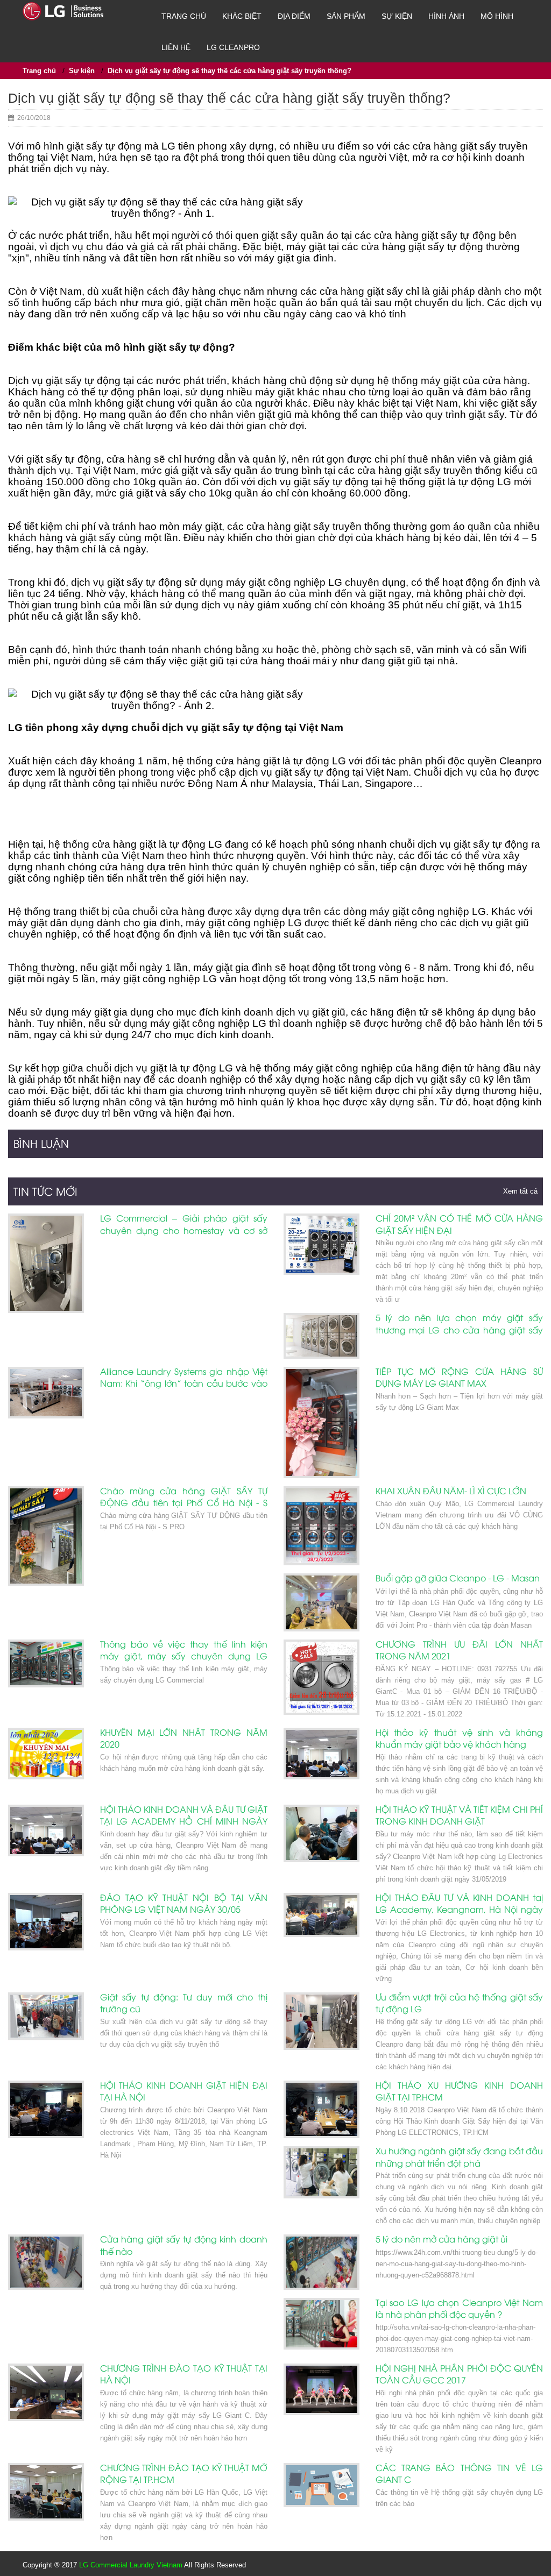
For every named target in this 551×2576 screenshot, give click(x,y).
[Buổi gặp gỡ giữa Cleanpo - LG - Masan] (322, 1602)
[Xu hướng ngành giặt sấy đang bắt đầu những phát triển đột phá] (322, 2172)
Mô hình (497, 16)
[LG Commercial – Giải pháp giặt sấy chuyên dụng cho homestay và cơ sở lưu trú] (46, 1263)
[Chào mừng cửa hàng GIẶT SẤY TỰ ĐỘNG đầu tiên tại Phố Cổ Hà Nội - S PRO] (46, 1536)
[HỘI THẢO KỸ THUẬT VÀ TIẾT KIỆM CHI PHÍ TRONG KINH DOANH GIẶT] (322, 1833)
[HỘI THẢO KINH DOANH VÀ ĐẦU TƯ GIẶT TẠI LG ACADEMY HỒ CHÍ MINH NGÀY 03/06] (46, 1830)
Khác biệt (242, 16)
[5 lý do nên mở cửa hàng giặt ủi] (322, 2262)
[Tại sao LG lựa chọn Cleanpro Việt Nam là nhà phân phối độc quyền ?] (322, 2324)
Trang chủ (184, 16)
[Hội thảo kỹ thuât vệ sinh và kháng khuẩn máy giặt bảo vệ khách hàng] (322, 1754)
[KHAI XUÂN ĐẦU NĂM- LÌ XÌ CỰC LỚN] (322, 1526)
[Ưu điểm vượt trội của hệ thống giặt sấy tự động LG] (322, 2021)
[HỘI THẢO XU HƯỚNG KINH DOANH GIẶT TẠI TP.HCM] (322, 2109)
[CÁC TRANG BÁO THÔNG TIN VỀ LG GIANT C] (322, 2485)
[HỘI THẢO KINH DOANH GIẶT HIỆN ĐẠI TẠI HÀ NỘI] (46, 2109)
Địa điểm (294, 16)
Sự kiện (397, 16)
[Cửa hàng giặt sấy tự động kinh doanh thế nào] (46, 2262)
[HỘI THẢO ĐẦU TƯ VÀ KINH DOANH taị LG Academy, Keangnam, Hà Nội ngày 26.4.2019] (322, 1915)
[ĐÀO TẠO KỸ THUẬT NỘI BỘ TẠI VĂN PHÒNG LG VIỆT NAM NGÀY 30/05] (46, 1922)
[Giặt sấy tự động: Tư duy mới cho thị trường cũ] (46, 2017)
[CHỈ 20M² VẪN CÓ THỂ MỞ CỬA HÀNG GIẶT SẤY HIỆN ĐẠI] (322, 1244)
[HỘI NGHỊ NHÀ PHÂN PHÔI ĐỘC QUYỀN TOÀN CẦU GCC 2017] (322, 2389)
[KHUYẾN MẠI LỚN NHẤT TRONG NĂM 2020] (46, 1754)
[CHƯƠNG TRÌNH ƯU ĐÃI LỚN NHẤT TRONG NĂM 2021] (322, 1677)
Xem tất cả (520, 1191)
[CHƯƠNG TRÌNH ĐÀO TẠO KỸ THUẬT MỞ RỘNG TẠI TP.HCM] (46, 2492)
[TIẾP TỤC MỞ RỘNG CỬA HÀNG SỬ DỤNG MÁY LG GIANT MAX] (322, 1422)
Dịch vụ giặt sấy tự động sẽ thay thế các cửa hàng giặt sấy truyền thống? (229, 71)
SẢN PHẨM (346, 16)
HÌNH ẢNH (446, 16)
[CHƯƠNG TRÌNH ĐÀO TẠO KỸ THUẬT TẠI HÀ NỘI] (46, 2392)
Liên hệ (176, 47)
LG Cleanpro (233, 47)
